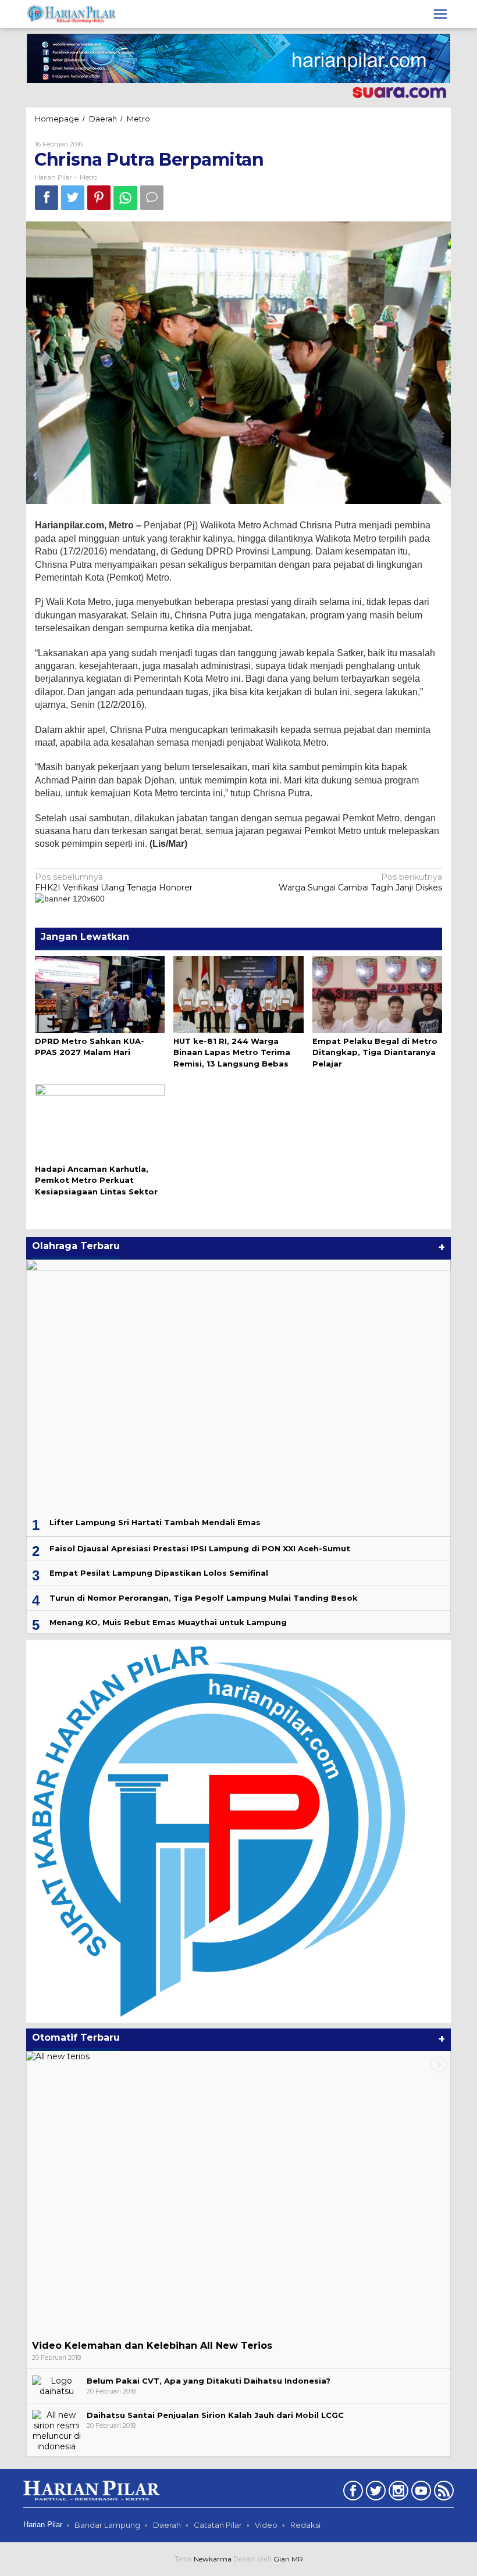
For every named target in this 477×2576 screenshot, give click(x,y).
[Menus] (440, 14)
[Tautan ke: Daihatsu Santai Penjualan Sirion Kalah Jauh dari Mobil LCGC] (56, 2430)
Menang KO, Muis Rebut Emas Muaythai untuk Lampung (168, 1622)
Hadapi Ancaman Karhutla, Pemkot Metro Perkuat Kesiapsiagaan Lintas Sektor (96, 1180)
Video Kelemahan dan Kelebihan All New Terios (152, 2346)
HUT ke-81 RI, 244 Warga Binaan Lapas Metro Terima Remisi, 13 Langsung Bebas (232, 1052)
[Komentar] (152, 197)
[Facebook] (352, 2493)
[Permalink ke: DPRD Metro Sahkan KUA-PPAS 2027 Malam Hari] (100, 993)
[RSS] (442, 2493)
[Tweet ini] (73, 197)
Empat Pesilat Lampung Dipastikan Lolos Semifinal (159, 1573)
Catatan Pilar (218, 2525)
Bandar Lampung (107, 2525)
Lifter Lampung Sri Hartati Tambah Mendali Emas (155, 1522)
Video (266, 2525)
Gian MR (288, 2559)
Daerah (167, 2525)
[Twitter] (374, 2493)
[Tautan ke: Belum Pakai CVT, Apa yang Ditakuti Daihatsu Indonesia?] (56, 2385)
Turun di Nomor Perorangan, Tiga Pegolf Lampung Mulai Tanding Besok (204, 1598)
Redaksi (305, 2525)
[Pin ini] (99, 197)
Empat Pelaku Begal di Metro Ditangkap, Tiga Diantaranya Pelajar (375, 1052)
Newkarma (213, 2559)
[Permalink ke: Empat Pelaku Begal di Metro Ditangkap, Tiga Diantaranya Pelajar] (377, 993)
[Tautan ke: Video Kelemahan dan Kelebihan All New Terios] (238, 2193)
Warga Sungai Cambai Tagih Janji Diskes (360, 882)
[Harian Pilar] (71, 13)
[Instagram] (397, 2493)
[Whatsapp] (125, 198)
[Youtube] (420, 2493)
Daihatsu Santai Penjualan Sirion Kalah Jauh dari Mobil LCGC (215, 2415)
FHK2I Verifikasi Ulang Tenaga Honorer (114, 882)
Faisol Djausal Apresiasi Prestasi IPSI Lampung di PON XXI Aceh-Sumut (200, 1548)
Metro (88, 177)
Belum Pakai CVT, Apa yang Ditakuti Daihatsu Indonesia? (209, 2381)
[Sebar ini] (47, 197)
